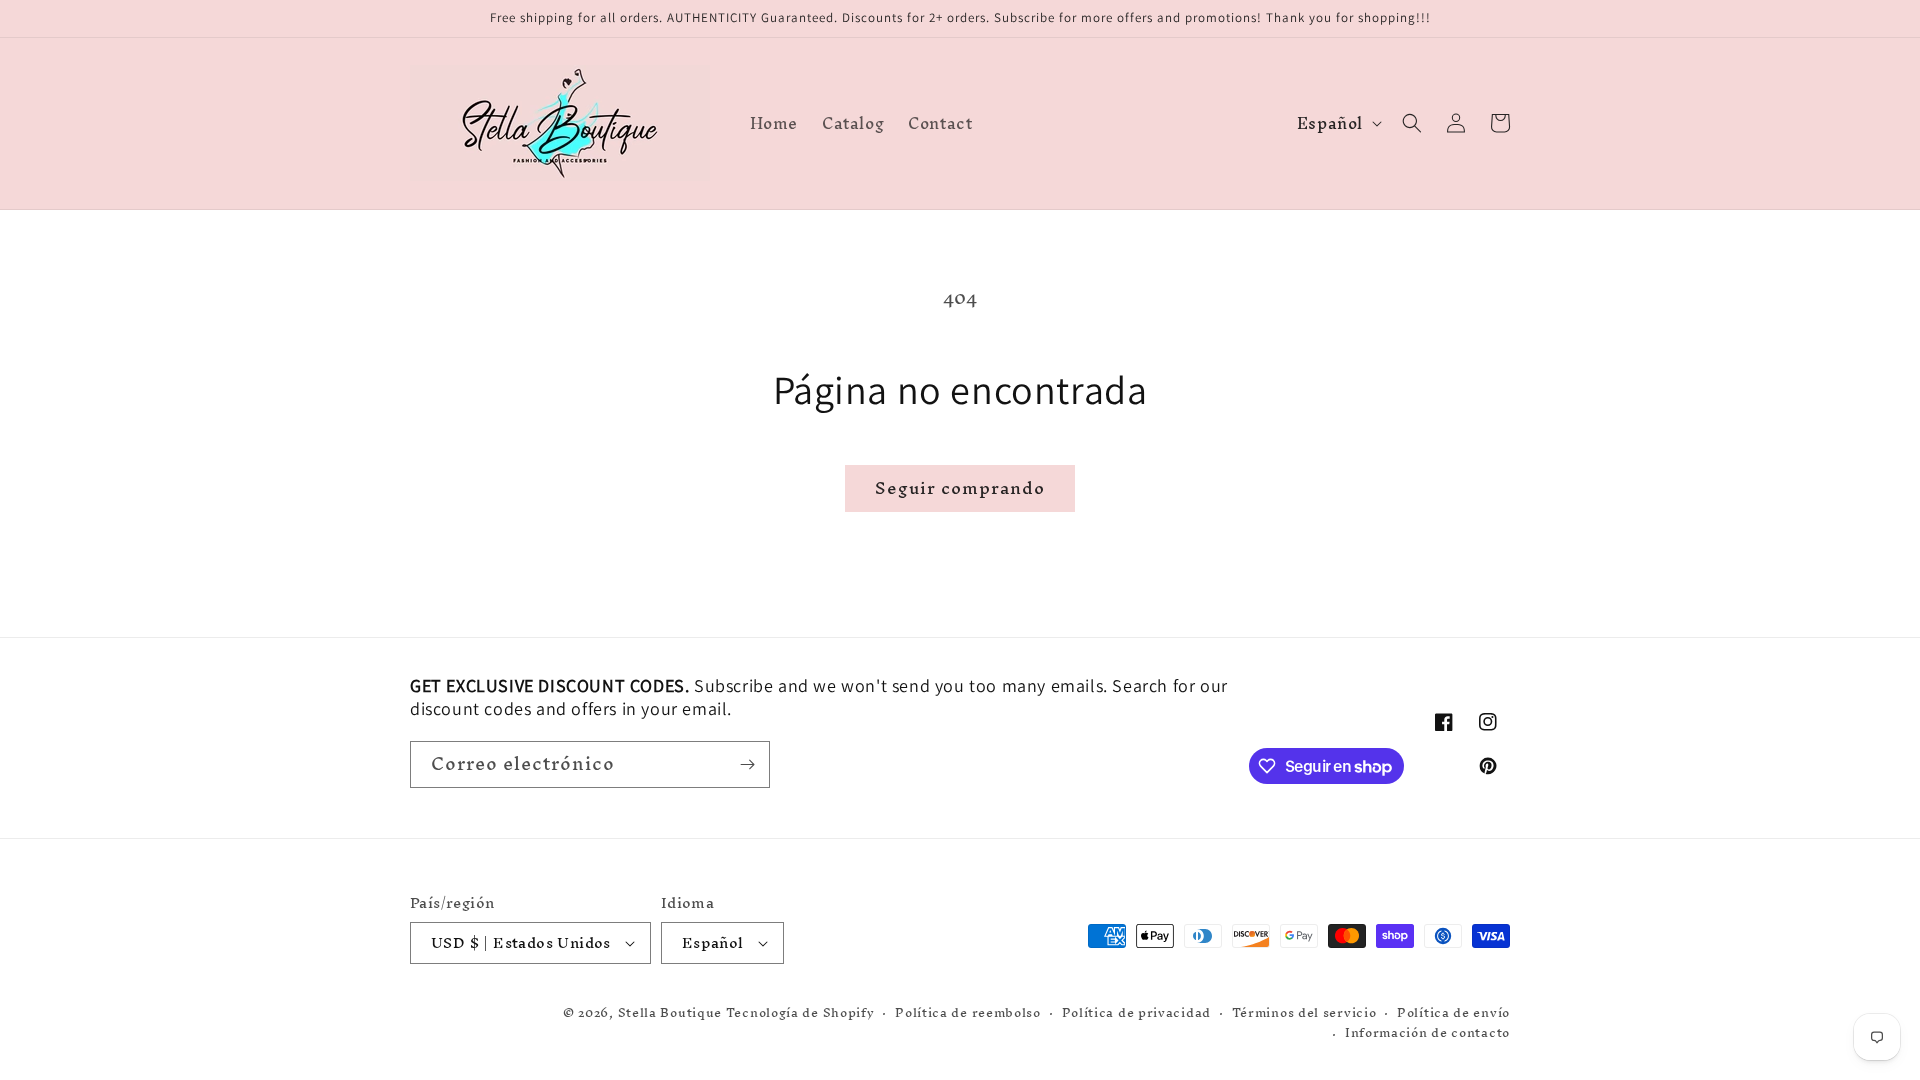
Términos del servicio (1304, 1013)
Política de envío (1453, 1013)
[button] (1412, 123)
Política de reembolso (968, 1013)
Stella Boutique (672, 1012)
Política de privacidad (1136, 1013)
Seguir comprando (960, 487)
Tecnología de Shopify (800, 1012)
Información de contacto (1427, 1033)
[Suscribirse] (747, 764)
